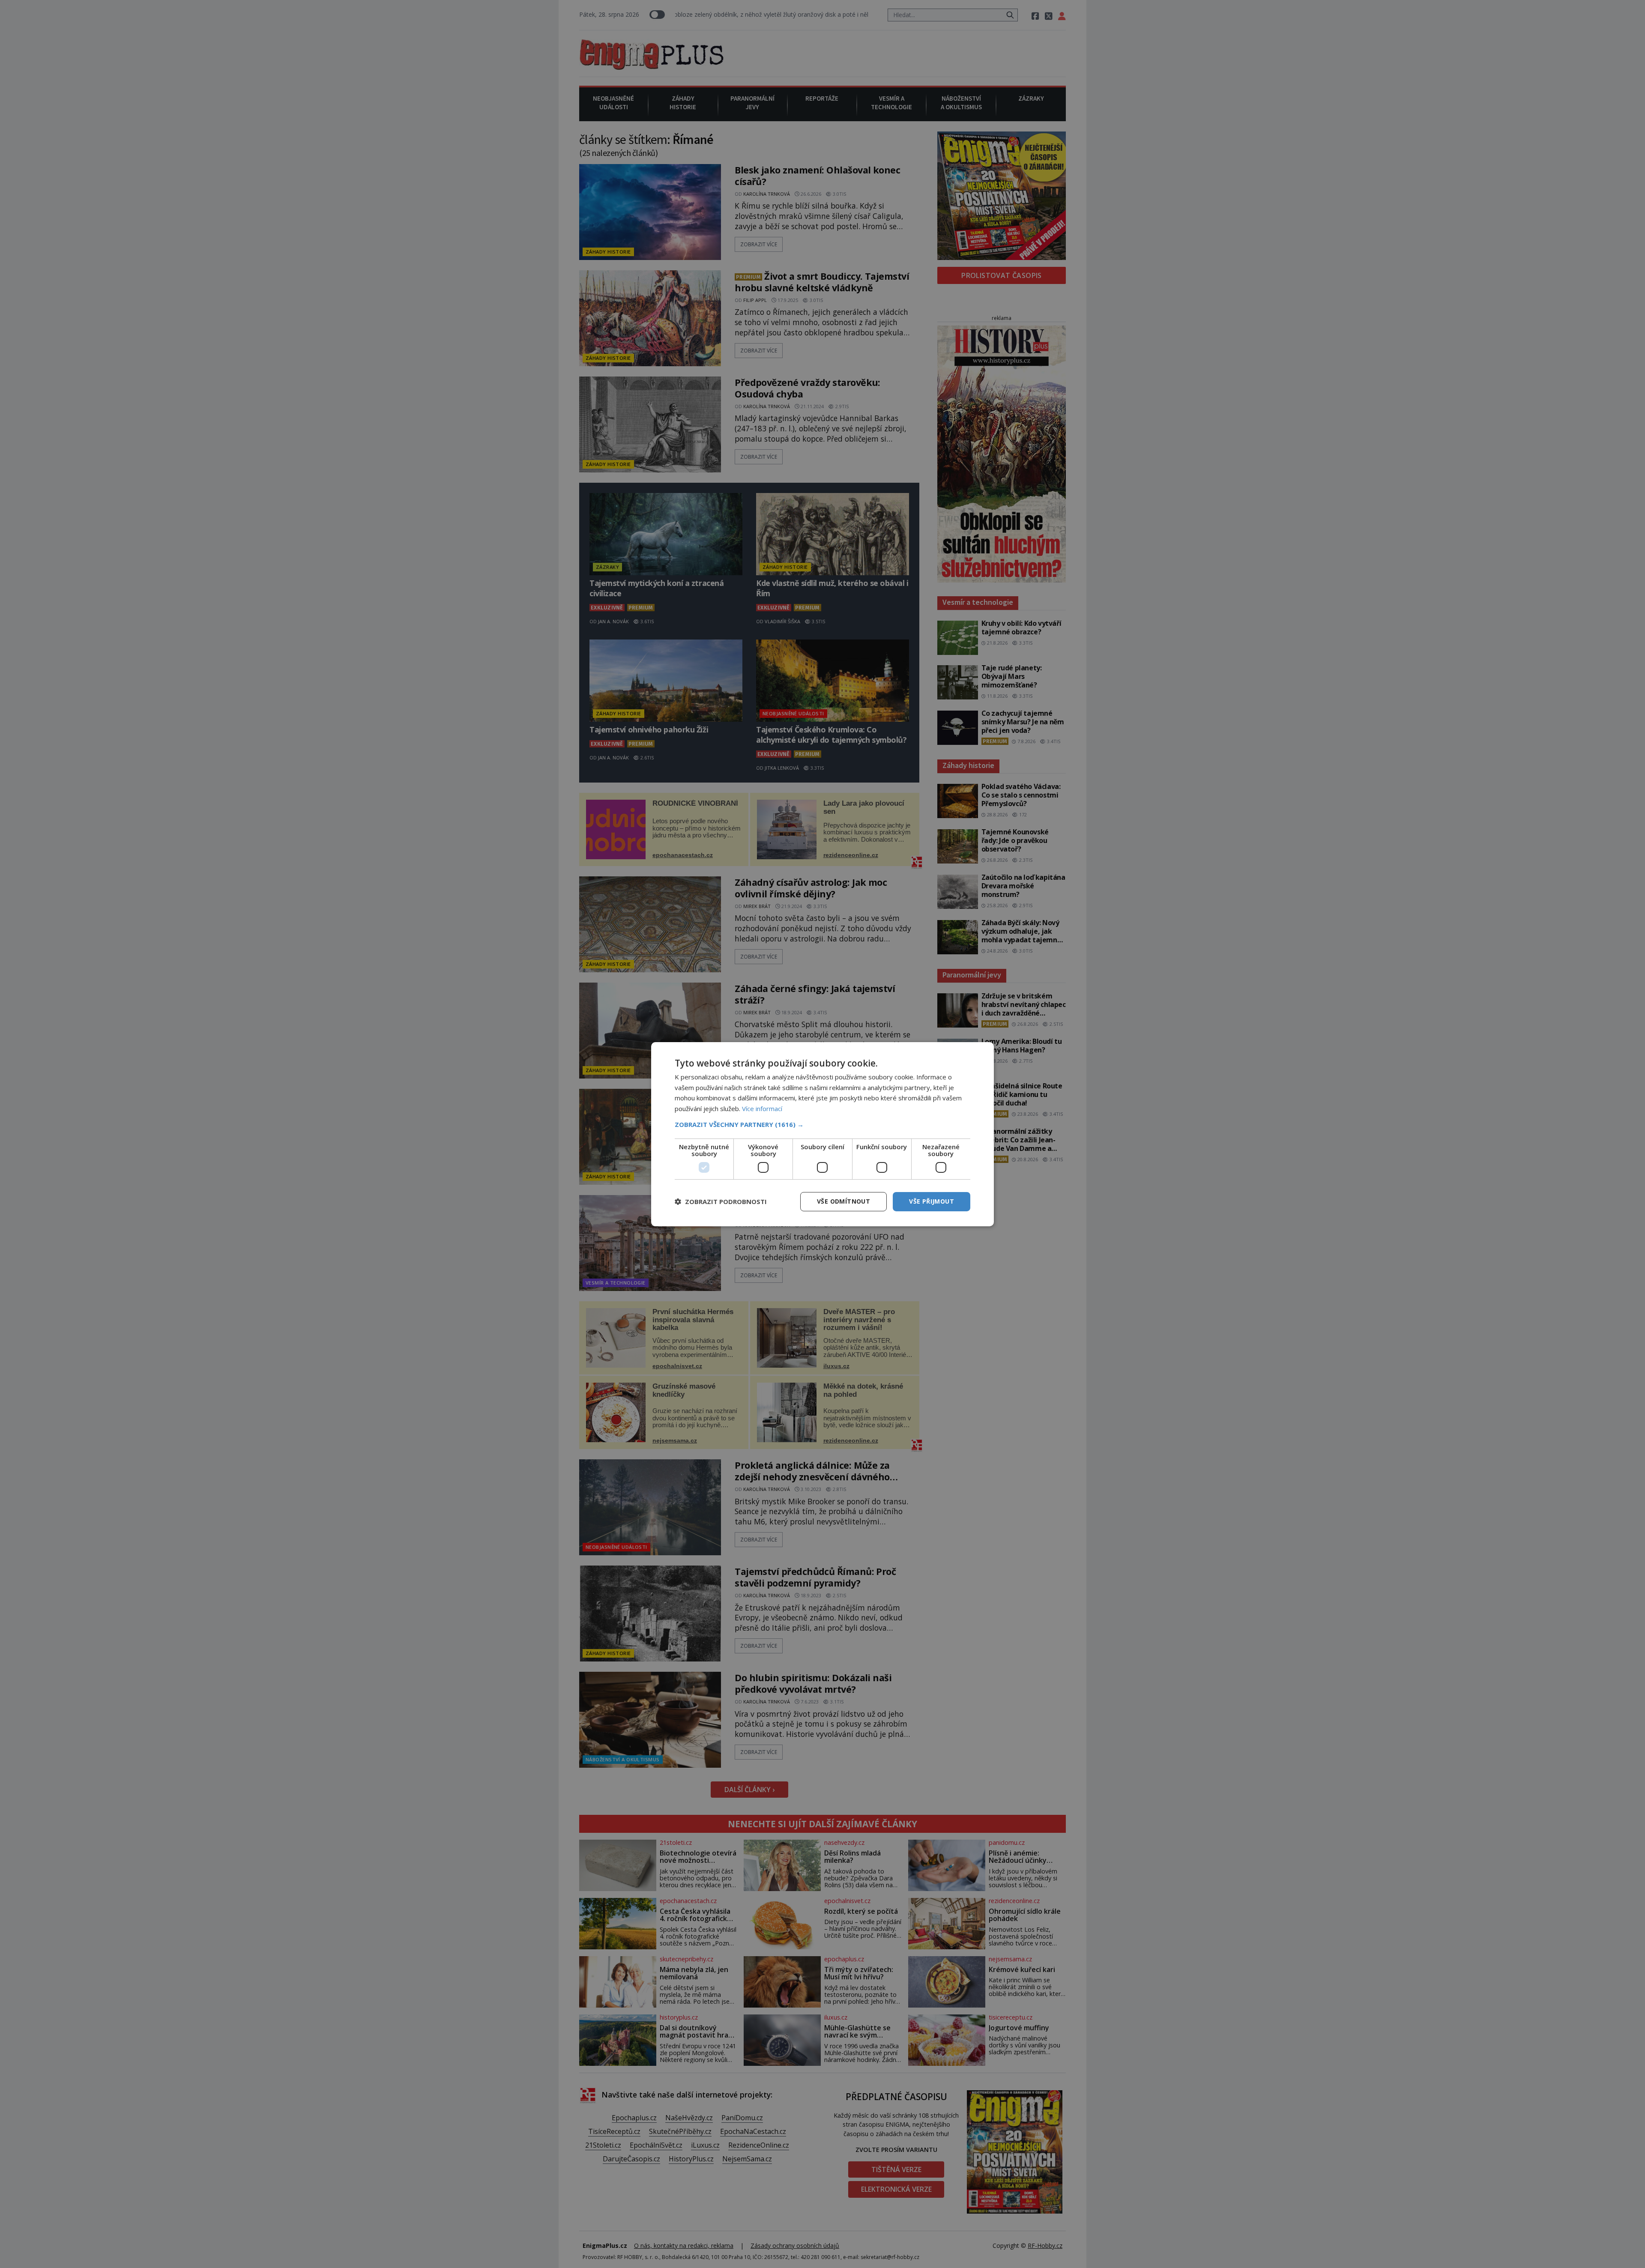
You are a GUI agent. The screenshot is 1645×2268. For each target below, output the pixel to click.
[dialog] (822, 1134)
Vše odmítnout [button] (843, 1201)
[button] (822, 1124)
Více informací (762, 1109)
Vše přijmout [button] (932, 1201)
